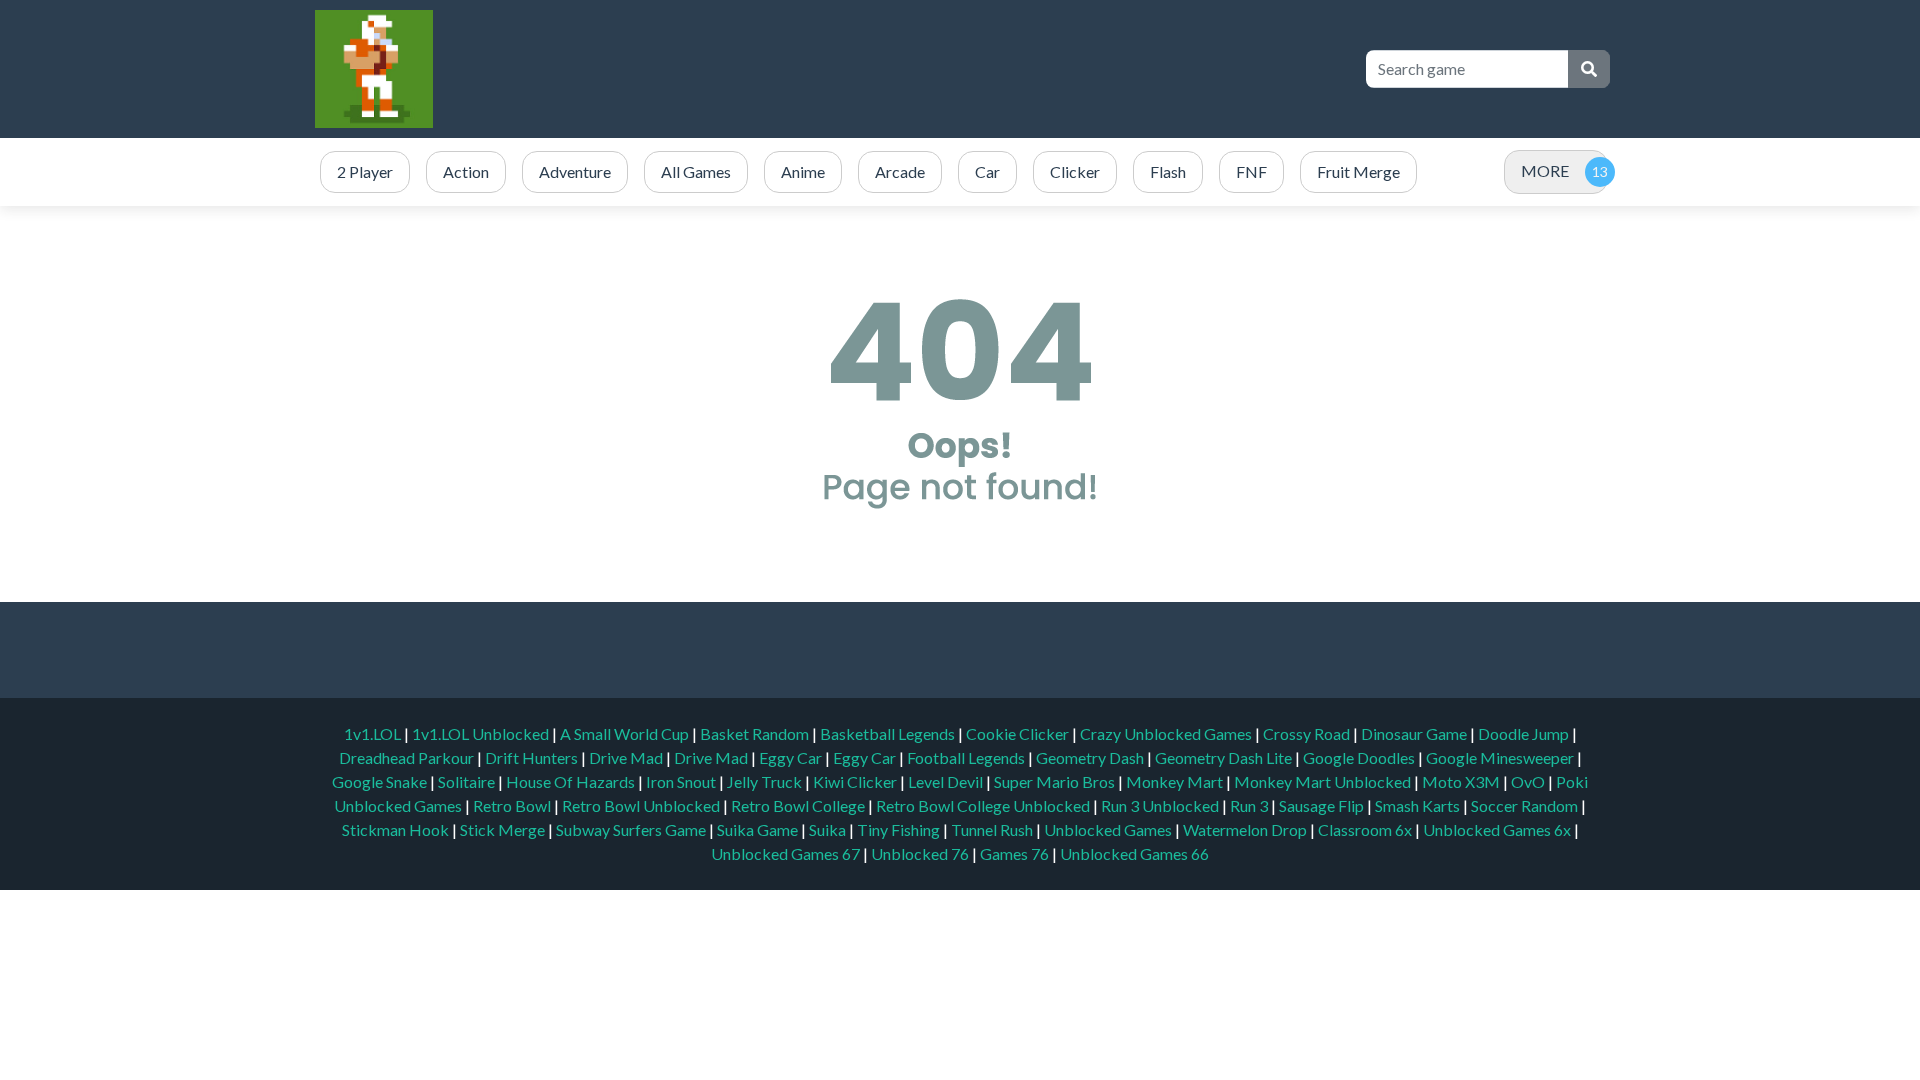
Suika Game (759, 829)
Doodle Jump (1525, 733)
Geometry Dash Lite (1225, 757)
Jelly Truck (766, 781)
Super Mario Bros (1056, 781)
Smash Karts (1419, 805)
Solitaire (468, 781)
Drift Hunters (533, 757)
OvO (1529, 781)
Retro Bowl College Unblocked (984, 805)
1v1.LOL (374, 733)
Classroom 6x (1365, 829)
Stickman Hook (397, 829)
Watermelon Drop (1246, 829)
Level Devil (947, 781)
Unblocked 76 (920, 853)
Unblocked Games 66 (1134, 853)
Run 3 (1250, 805)
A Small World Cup (626, 733)
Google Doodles (1360, 757)
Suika (829, 829)
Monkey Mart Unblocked (1324, 781)
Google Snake (381, 781)
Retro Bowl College (799, 805)
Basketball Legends (889, 733)
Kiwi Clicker (856, 781)
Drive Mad (627, 757)
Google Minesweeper (1501, 757)
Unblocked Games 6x (1497, 829)
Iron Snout (682, 781)
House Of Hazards (572, 781)
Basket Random (756, 733)
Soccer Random (1526, 805)
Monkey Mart (1176, 781)
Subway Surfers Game (632, 829)
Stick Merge (504, 829)
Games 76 (1014, 853)
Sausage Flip (1323, 805)
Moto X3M (1462, 781)
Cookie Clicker (1019, 733)
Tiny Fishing (900, 829)
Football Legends (967, 757)
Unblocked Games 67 (785, 853)
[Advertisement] (982, 69)
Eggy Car (792, 757)
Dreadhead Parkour (408, 757)
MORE (1545, 170)
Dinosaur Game (1415, 733)
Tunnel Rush (993, 829)
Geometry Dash (1091, 757)
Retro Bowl (513, 805)
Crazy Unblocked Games (1167, 733)
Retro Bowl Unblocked (642, 805)
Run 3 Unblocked (1161, 805)
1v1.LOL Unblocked (482, 733)
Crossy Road (1308, 733)
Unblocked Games (1109, 829)
